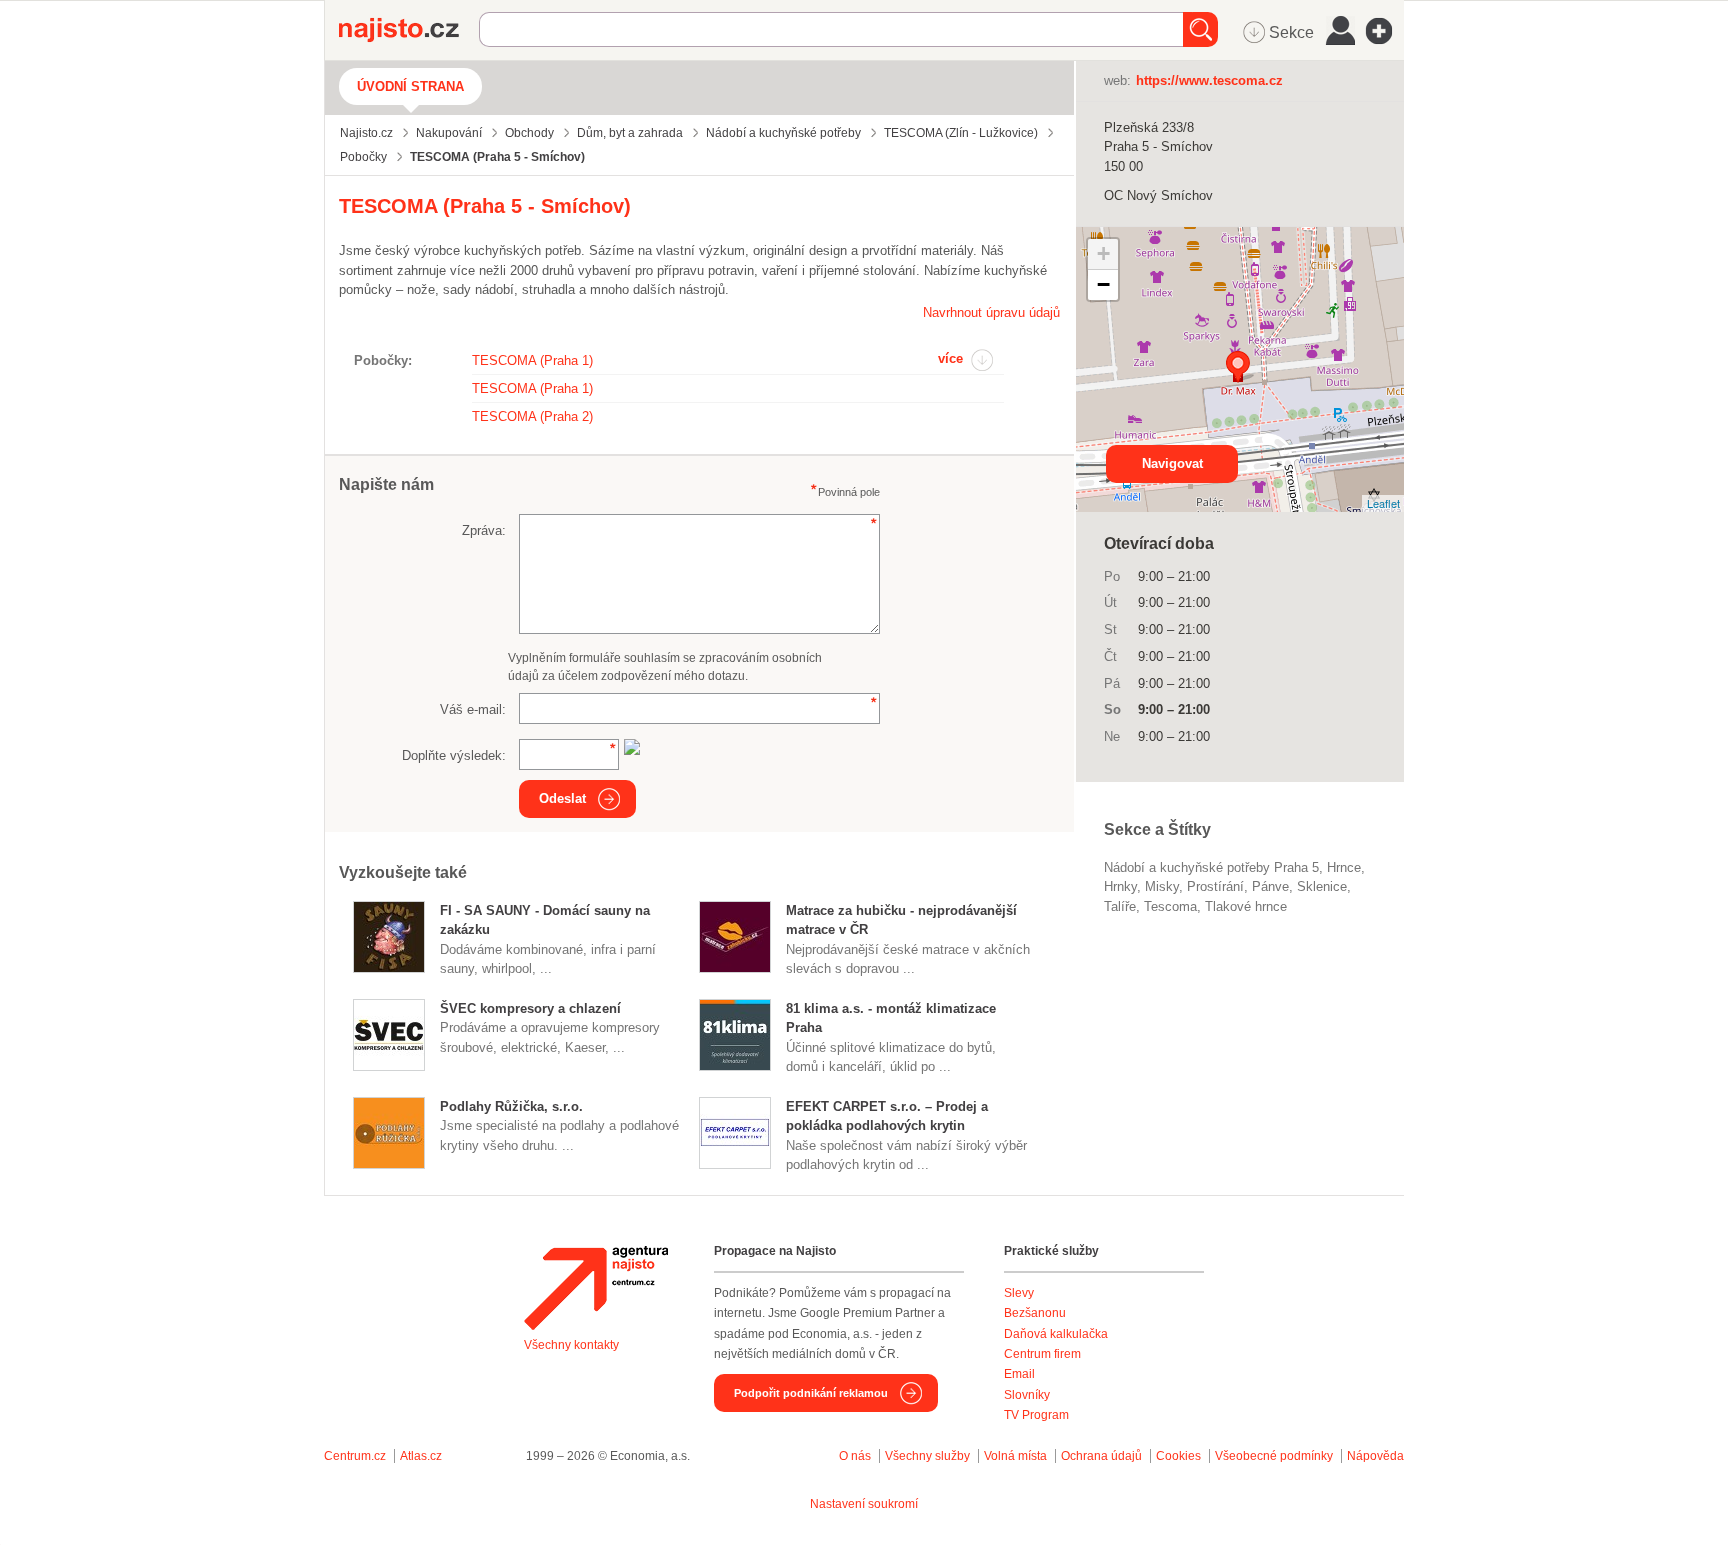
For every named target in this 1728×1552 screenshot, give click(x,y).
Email (1019, 1374)
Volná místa (1015, 1456)
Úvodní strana (410, 86)
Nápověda (1375, 1456)
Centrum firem (1042, 1354)
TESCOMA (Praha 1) (532, 360)
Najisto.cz (409, 30)
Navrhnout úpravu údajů (991, 312)
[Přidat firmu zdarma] (1385, 31)
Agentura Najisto (596, 1288)
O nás (855, 1456)
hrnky (1120, 886)
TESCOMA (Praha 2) (532, 416)
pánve (1270, 886)
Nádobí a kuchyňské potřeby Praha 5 (1211, 867)
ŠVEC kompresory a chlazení (530, 1008)
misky (1162, 886)
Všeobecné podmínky (1274, 1456)
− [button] (1103, 284)
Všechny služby (929, 1456)
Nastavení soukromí (864, 1504)
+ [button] (1103, 253)
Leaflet (1383, 503)
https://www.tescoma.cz (1209, 80)
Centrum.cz (355, 1456)
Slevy (1019, 1293)
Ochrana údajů (1101, 1456)
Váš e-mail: (473, 709)
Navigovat (1172, 463)
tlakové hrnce (1246, 906)
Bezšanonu (1035, 1313)
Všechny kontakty (571, 1345)
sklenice (1322, 886)
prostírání (1215, 886)
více (950, 358)
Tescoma (1170, 906)
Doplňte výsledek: (454, 755)
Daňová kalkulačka (1056, 1334)
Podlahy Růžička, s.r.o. (511, 1106)
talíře (1120, 906)
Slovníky (1027, 1395)
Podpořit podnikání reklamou (811, 1393)
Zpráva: (484, 530)
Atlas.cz (421, 1456)
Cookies (1178, 1456)
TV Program (1036, 1415)
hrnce (1344, 867)
